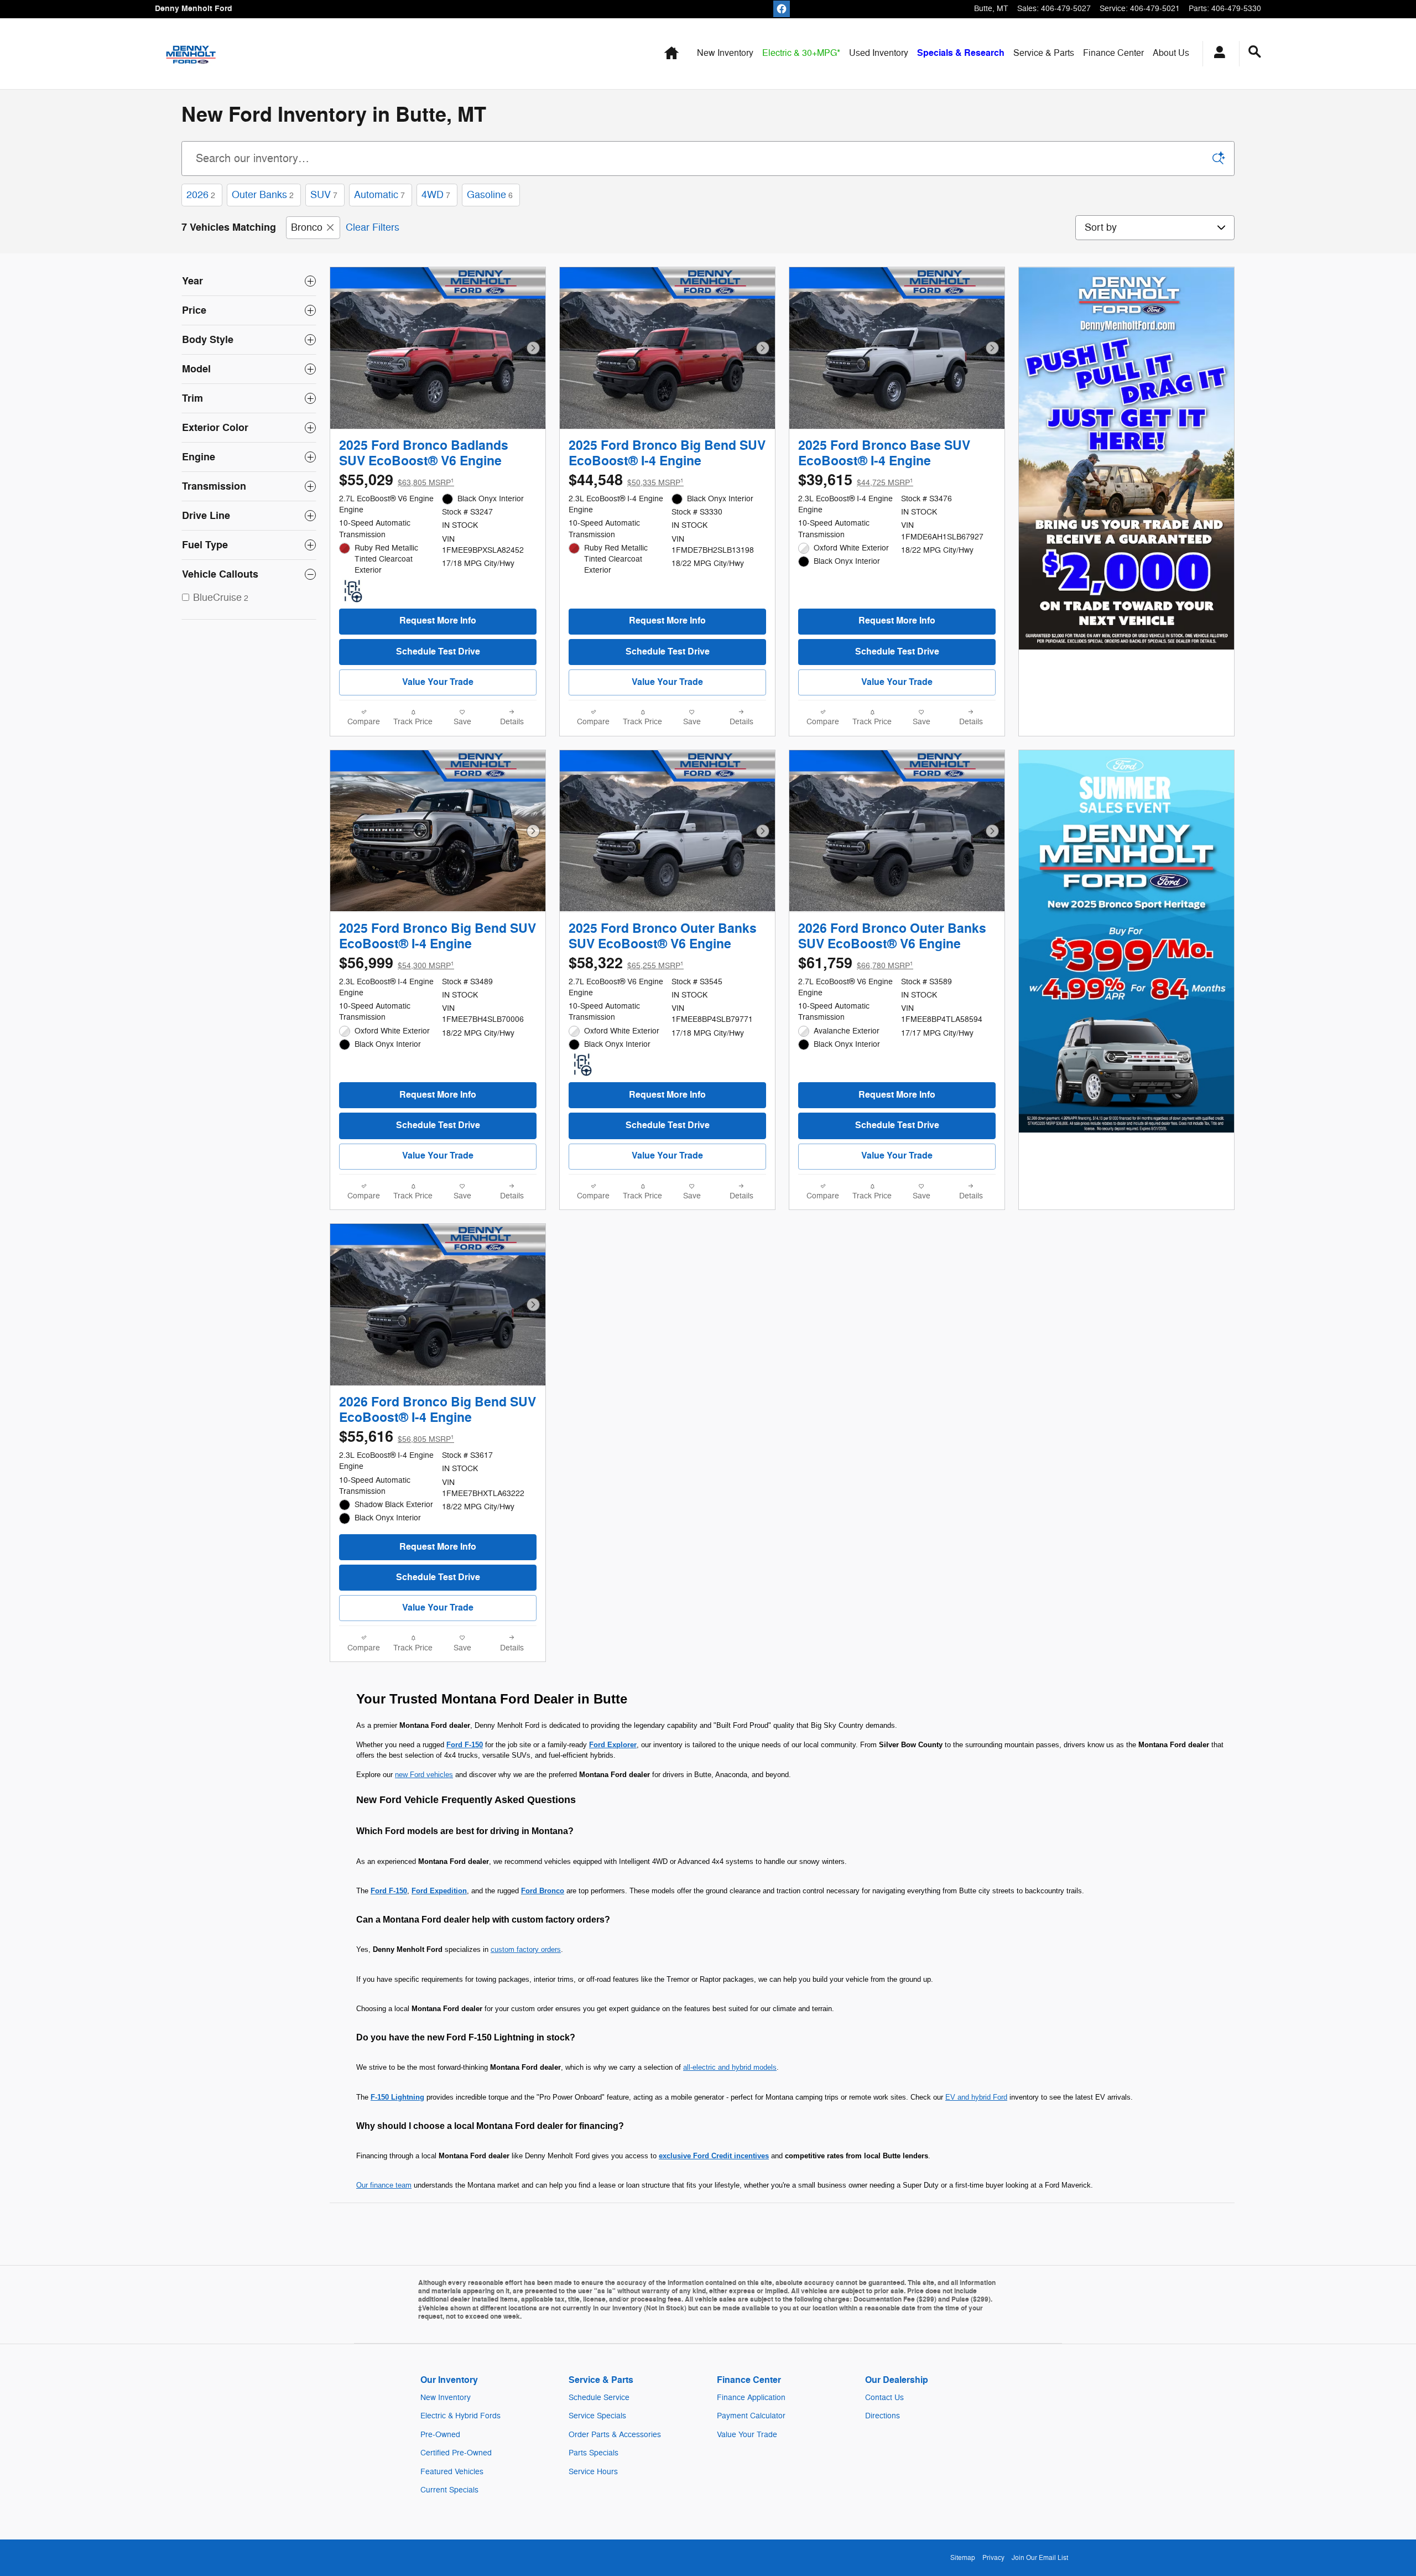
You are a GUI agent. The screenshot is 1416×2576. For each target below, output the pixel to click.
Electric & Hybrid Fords (460, 2416)
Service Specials (597, 2416)
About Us (1171, 53)
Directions (883, 2416)
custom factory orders (526, 1949)
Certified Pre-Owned (456, 2453)
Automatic (379, 195)
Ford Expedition (439, 1891)
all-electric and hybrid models (730, 2067)
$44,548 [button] (626, 481)
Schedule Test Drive (438, 652)
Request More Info (438, 621)
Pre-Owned (440, 2435)
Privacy (993, 2558)
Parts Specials (594, 2453)
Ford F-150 (465, 1745)
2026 (201, 195)
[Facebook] (782, 9)
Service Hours (593, 2472)
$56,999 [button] (397, 964)
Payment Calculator (751, 2416)
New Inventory (725, 53)
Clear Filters (373, 227)
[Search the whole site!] (1255, 52)
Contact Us (884, 2398)
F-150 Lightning (397, 2097)
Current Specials (449, 2490)
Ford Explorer (613, 1745)
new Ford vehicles (424, 1775)
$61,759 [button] (856, 964)
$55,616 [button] (397, 1437)
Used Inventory (879, 53)
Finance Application (751, 2398)
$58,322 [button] (626, 964)
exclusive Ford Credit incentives (714, 2156)
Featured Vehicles (452, 2472)
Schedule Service (599, 2398)
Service (1044, 53)
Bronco (307, 227)
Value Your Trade (438, 682)
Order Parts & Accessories (615, 2435)
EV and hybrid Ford (976, 2097)
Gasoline (490, 195)
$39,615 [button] (856, 481)
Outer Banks (263, 195)
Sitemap (963, 2558)
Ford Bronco (543, 1891)
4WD (436, 195)
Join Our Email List (1040, 2558)
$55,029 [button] (397, 481)
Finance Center (1113, 53)
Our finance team (384, 2185)
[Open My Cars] (1217, 54)
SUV (324, 195)
